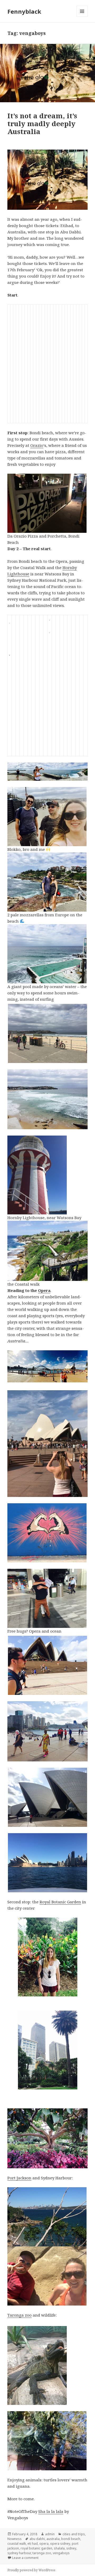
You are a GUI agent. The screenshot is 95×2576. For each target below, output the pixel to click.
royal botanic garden (36, 2548)
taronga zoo (42, 2553)
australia (53, 2539)
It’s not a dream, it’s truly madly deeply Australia (42, 124)
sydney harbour (19, 2553)
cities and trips (74, 2534)
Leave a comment (25, 2558)
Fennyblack (24, 11)
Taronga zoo (20, 2315)
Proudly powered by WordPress (31, 2570)
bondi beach (71, 2539)
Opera (44, 1290)
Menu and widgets (82, 17)
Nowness (15, 2539)
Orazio (37, 445)
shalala (59, 2548)
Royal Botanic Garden (60, 1902)
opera (44, 2544)
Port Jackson (19, 2178)
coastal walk (17, 2544)
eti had (33, 2544)
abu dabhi (37, 2539)
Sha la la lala (51, 2511)
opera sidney (60, 2544)
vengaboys (61, 2553)
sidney (71, 2548)
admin (50, 2534)
